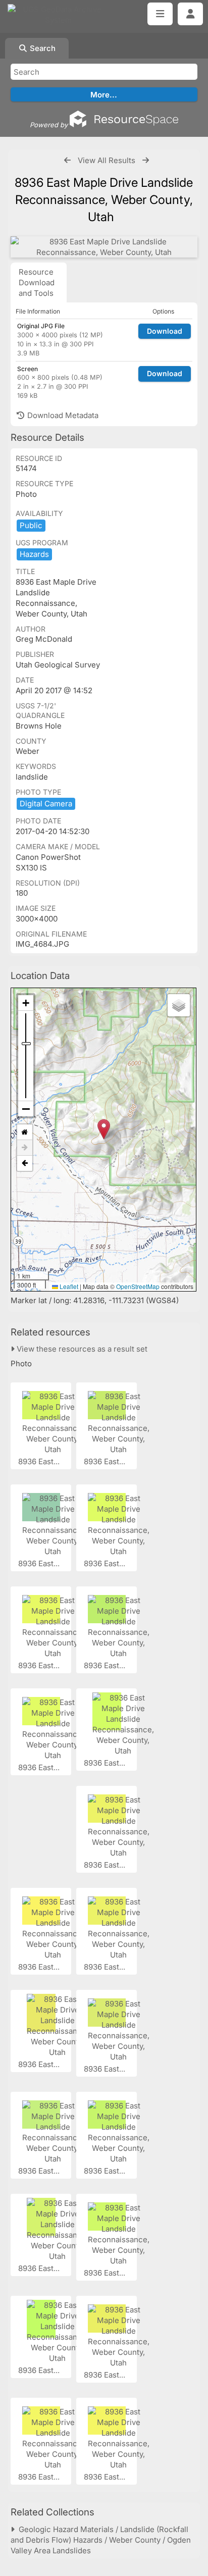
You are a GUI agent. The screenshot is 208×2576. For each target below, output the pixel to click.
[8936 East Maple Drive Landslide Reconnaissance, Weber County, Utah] (104, 247)
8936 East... (40, 1461)
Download (165, 331)
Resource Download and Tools (37, 282)
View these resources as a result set (81, 1349)
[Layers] (179, 1005)
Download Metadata (62, 415)
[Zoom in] (26, 1003)
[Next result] (146, 160)
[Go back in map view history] (25, 1163)
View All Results (107, 160)
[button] (104, 1129)
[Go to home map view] (25, 1132)
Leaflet (68, 1286)
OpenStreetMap (138, 1286)
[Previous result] (67, 160)
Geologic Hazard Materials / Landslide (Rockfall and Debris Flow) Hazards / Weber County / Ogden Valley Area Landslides (101, 2540)
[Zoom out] (26, 1109)
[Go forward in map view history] (25, 1148)
